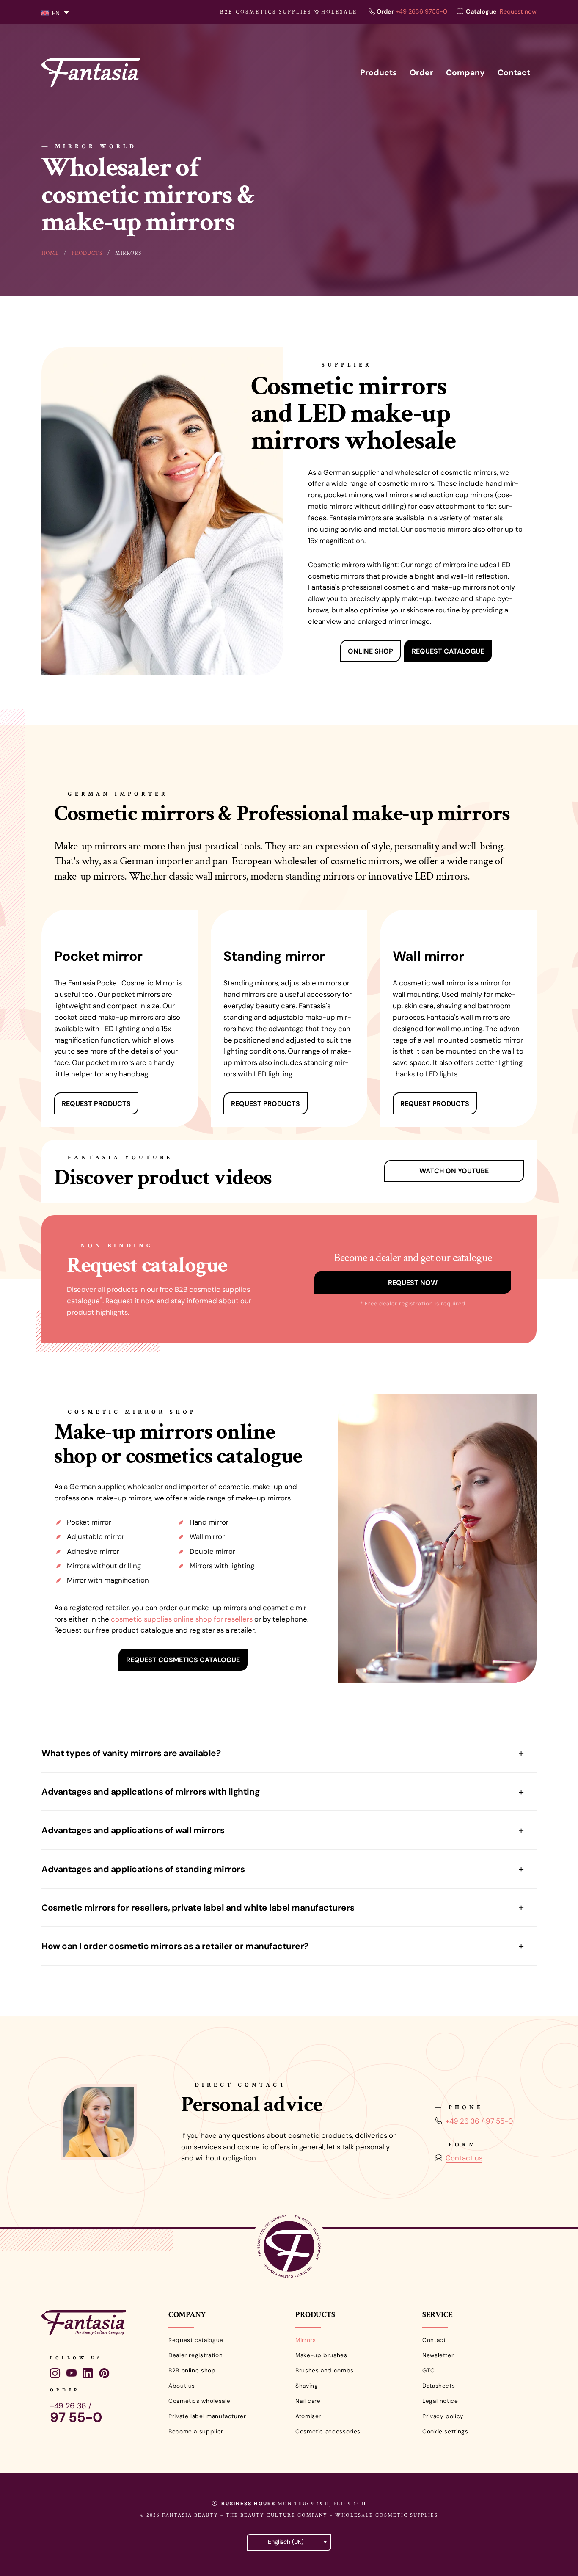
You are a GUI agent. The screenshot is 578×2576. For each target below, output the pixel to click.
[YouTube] (72, 2374)
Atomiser (308, 2416)
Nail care (308, 2401)
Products (87, 253)
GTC (429, 2371)
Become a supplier (196, 2431)
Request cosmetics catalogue (183, 1660)
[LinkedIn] (88, 2374)
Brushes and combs (325, 2371)
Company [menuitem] (465, 73)
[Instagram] (55, 2374)
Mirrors (306, 2340)
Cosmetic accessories (328, 2431)
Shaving (307, 2386)
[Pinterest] (104, 2374)
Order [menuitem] (421, 73)
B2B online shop (192, 2371)
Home (50, 253)
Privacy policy (443, 2416)
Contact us (464, 2158)
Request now (518, 11)
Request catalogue (448, 651)
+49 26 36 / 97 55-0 (479, 2121)
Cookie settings (445, 2431)
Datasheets (439, 2386)
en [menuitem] (56, 13)
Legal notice (440, 2401)
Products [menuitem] (378, 73)
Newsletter (438, 2355)
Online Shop (370, 651)
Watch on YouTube (454, 1171)
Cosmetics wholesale (199, 2401)
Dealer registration (195, 2355)
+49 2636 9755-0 (421, 11)
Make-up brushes (321, 2355)
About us (182, 2386)
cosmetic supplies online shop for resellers (182, 1619)
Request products (96, 1104)
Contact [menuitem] (514, 73)
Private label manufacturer (207, 2416)
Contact (434, 2340)
